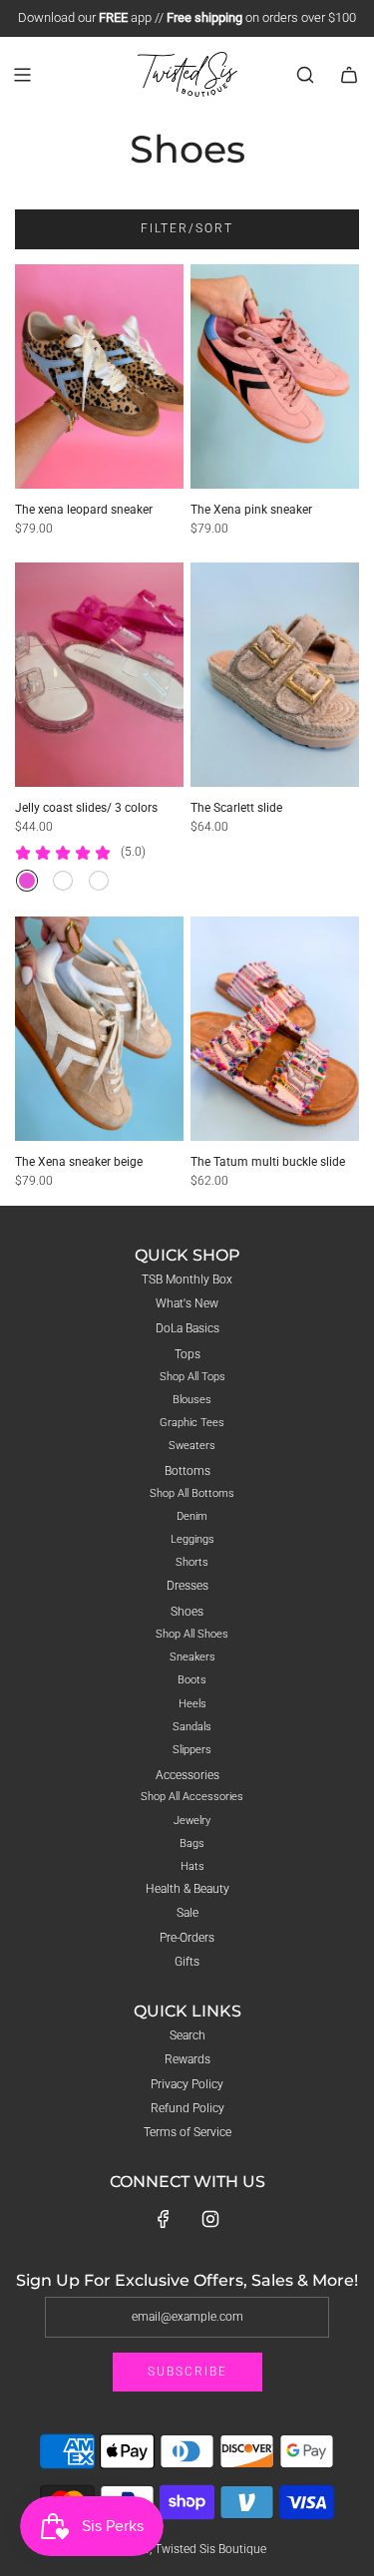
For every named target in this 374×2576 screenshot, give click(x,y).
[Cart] (349, 75)
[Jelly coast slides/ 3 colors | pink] (27, 881)
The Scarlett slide (236, 808)
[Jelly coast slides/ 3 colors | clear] (63, 881)
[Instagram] (210, 2219)
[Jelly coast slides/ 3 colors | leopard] (99, 881)
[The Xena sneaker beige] (99, 1029)
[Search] (305, 75)
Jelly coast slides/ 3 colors (86, 808)
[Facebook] (164, 2219)
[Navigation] (22, 75)
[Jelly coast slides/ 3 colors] (99, 675)
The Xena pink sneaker (251, 510)
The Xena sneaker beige (79, 1162)
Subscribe (187, 2372)
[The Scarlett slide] (275, 675)
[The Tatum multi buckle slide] (275, 1029)
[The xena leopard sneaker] (99, 376)
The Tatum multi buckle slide (268, 1162)
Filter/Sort (187, 228)
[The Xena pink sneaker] (275, 376)
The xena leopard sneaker (84, 510)
